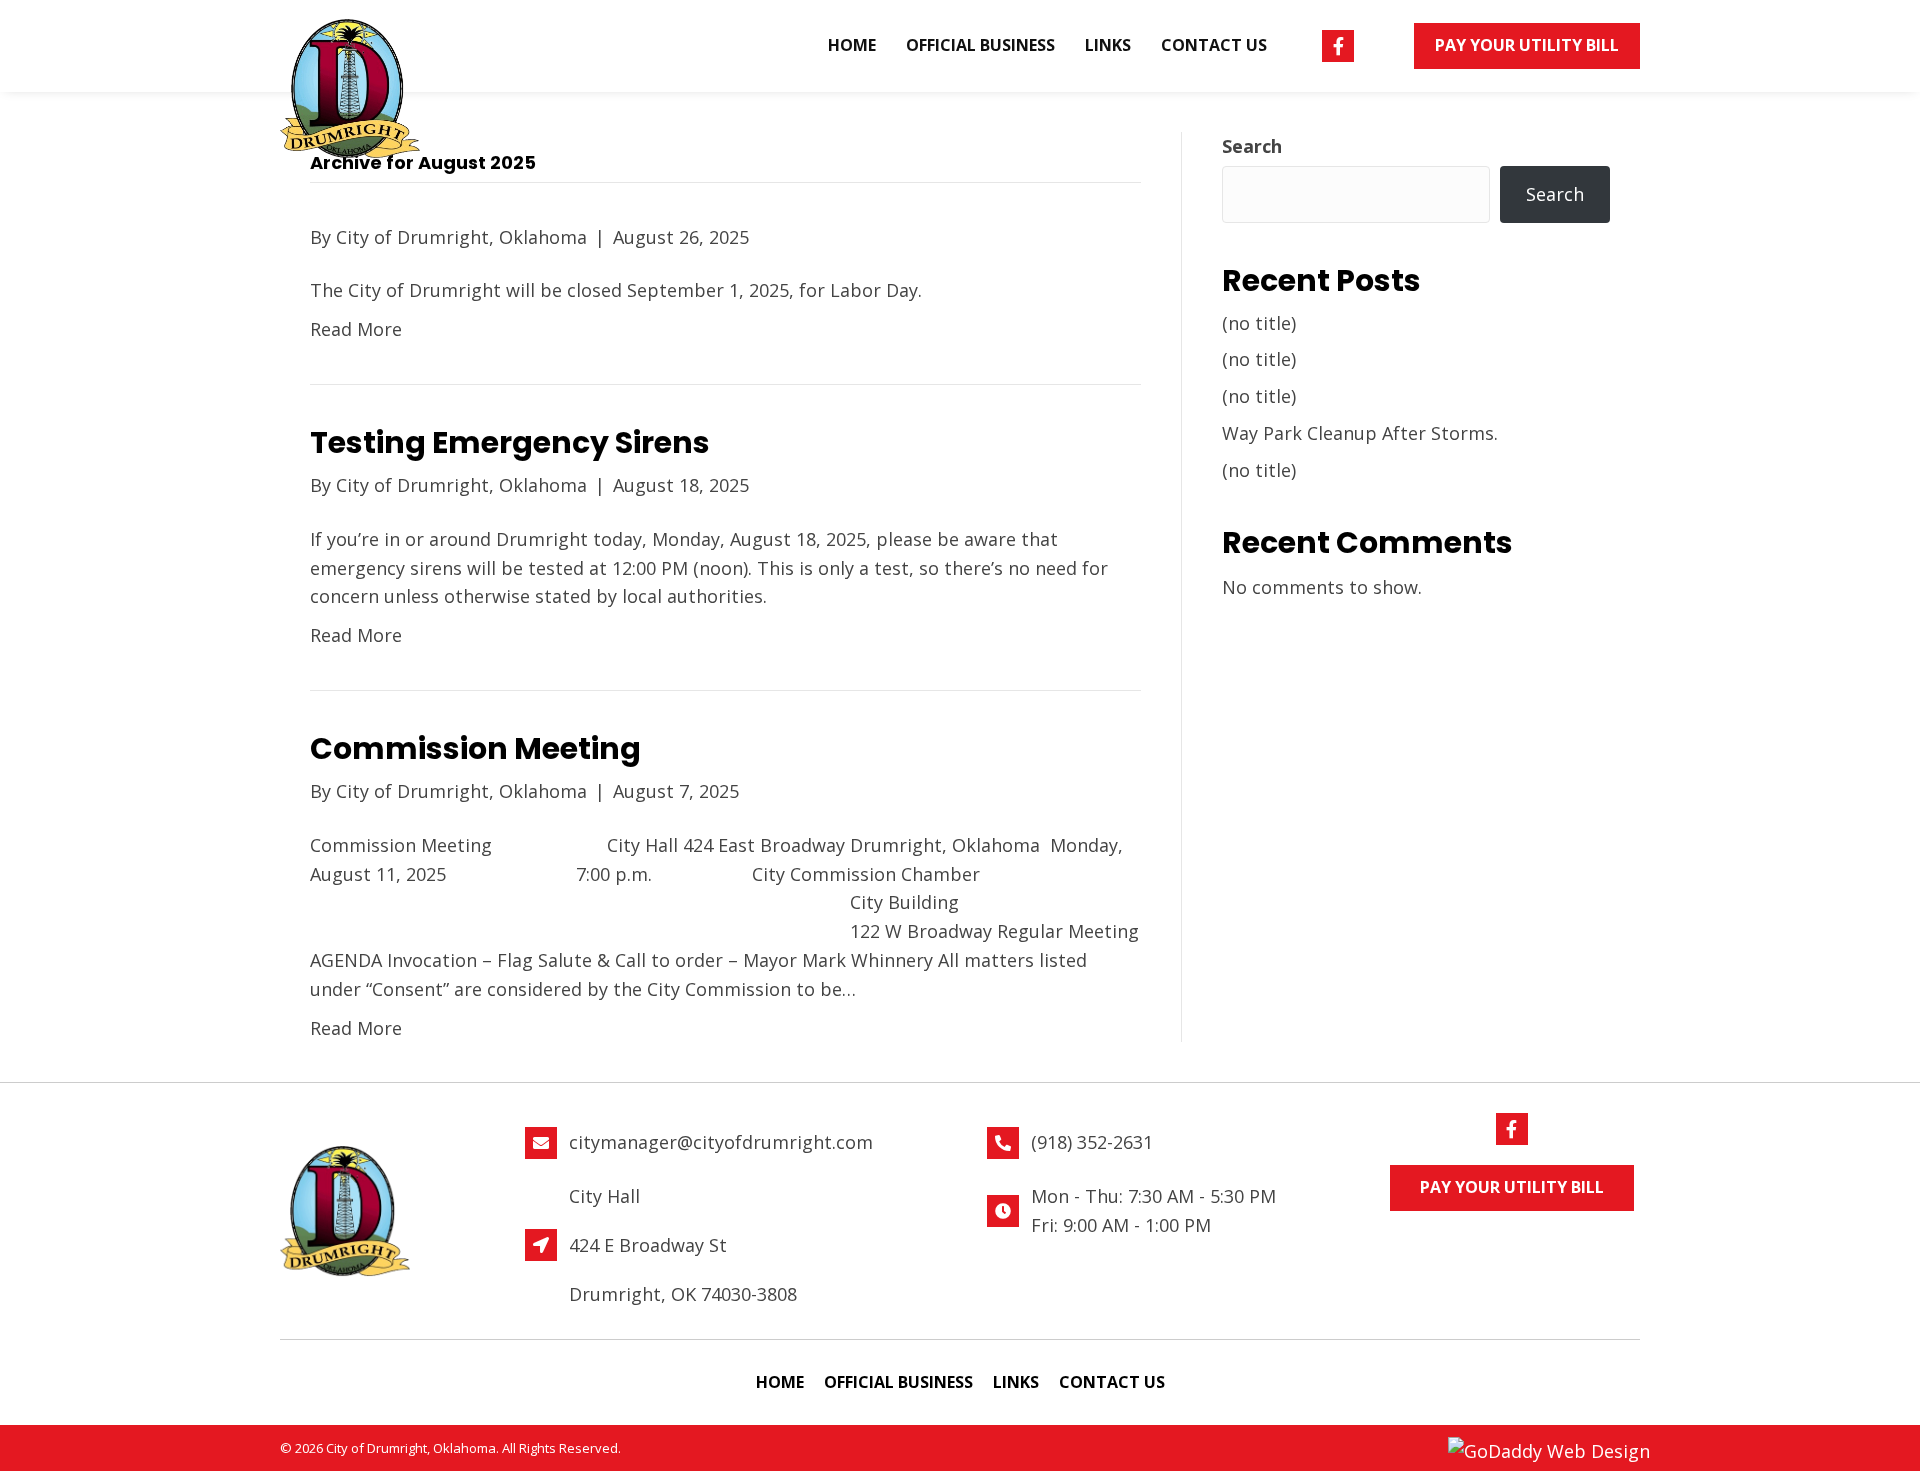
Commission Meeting (493, 748)
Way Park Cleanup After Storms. (1360, 433)
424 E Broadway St (648, 1245)
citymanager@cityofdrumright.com (721, 1142)
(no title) (1259, 323)
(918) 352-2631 (1092, 1142)
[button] (1338, 46)
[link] (852, 46)
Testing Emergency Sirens (510, 442)
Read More (356, 329)
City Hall (604, 1196)
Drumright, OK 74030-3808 (683, 1294)
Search (1252, 146)
